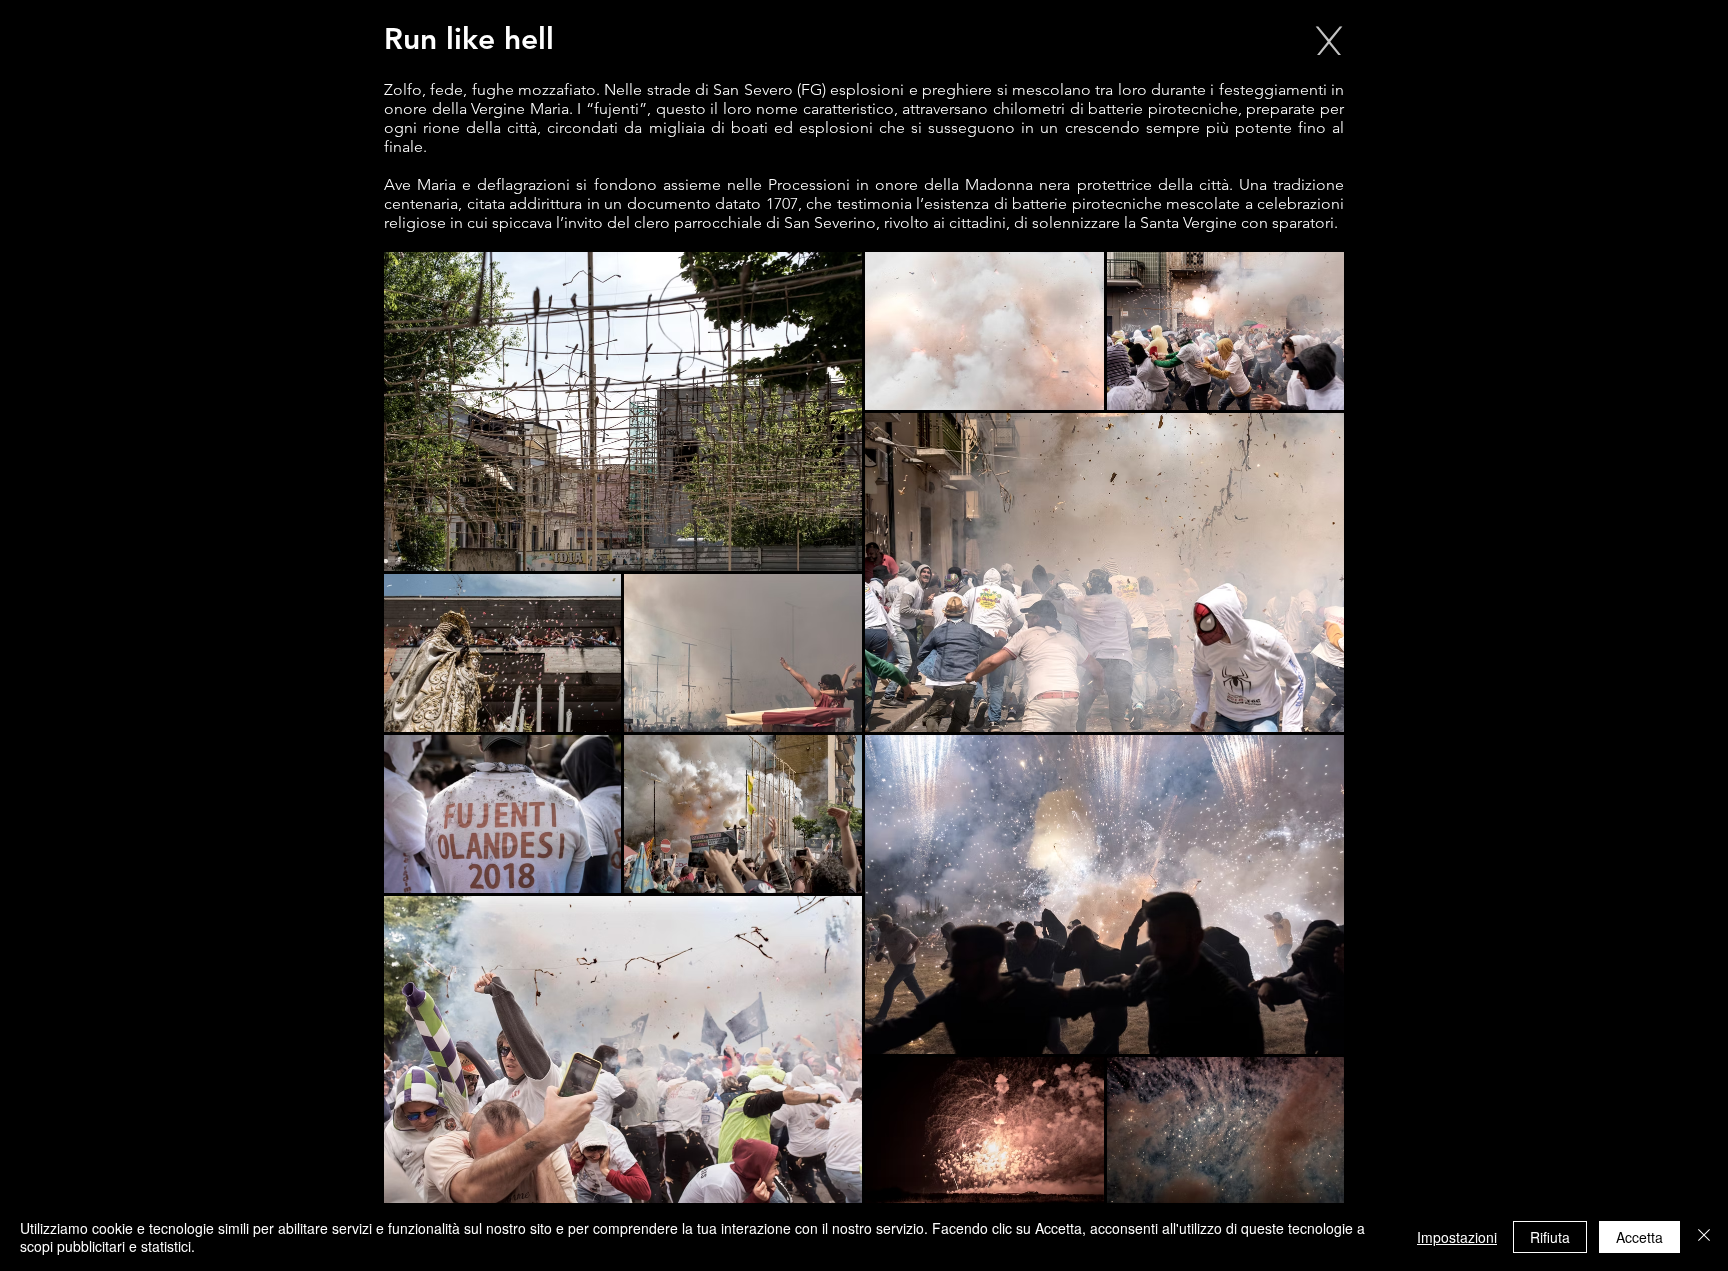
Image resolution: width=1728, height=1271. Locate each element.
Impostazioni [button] (1457, 1237)
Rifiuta (1550, 1237)
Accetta (1639, 1237)
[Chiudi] (1704, 1237)
